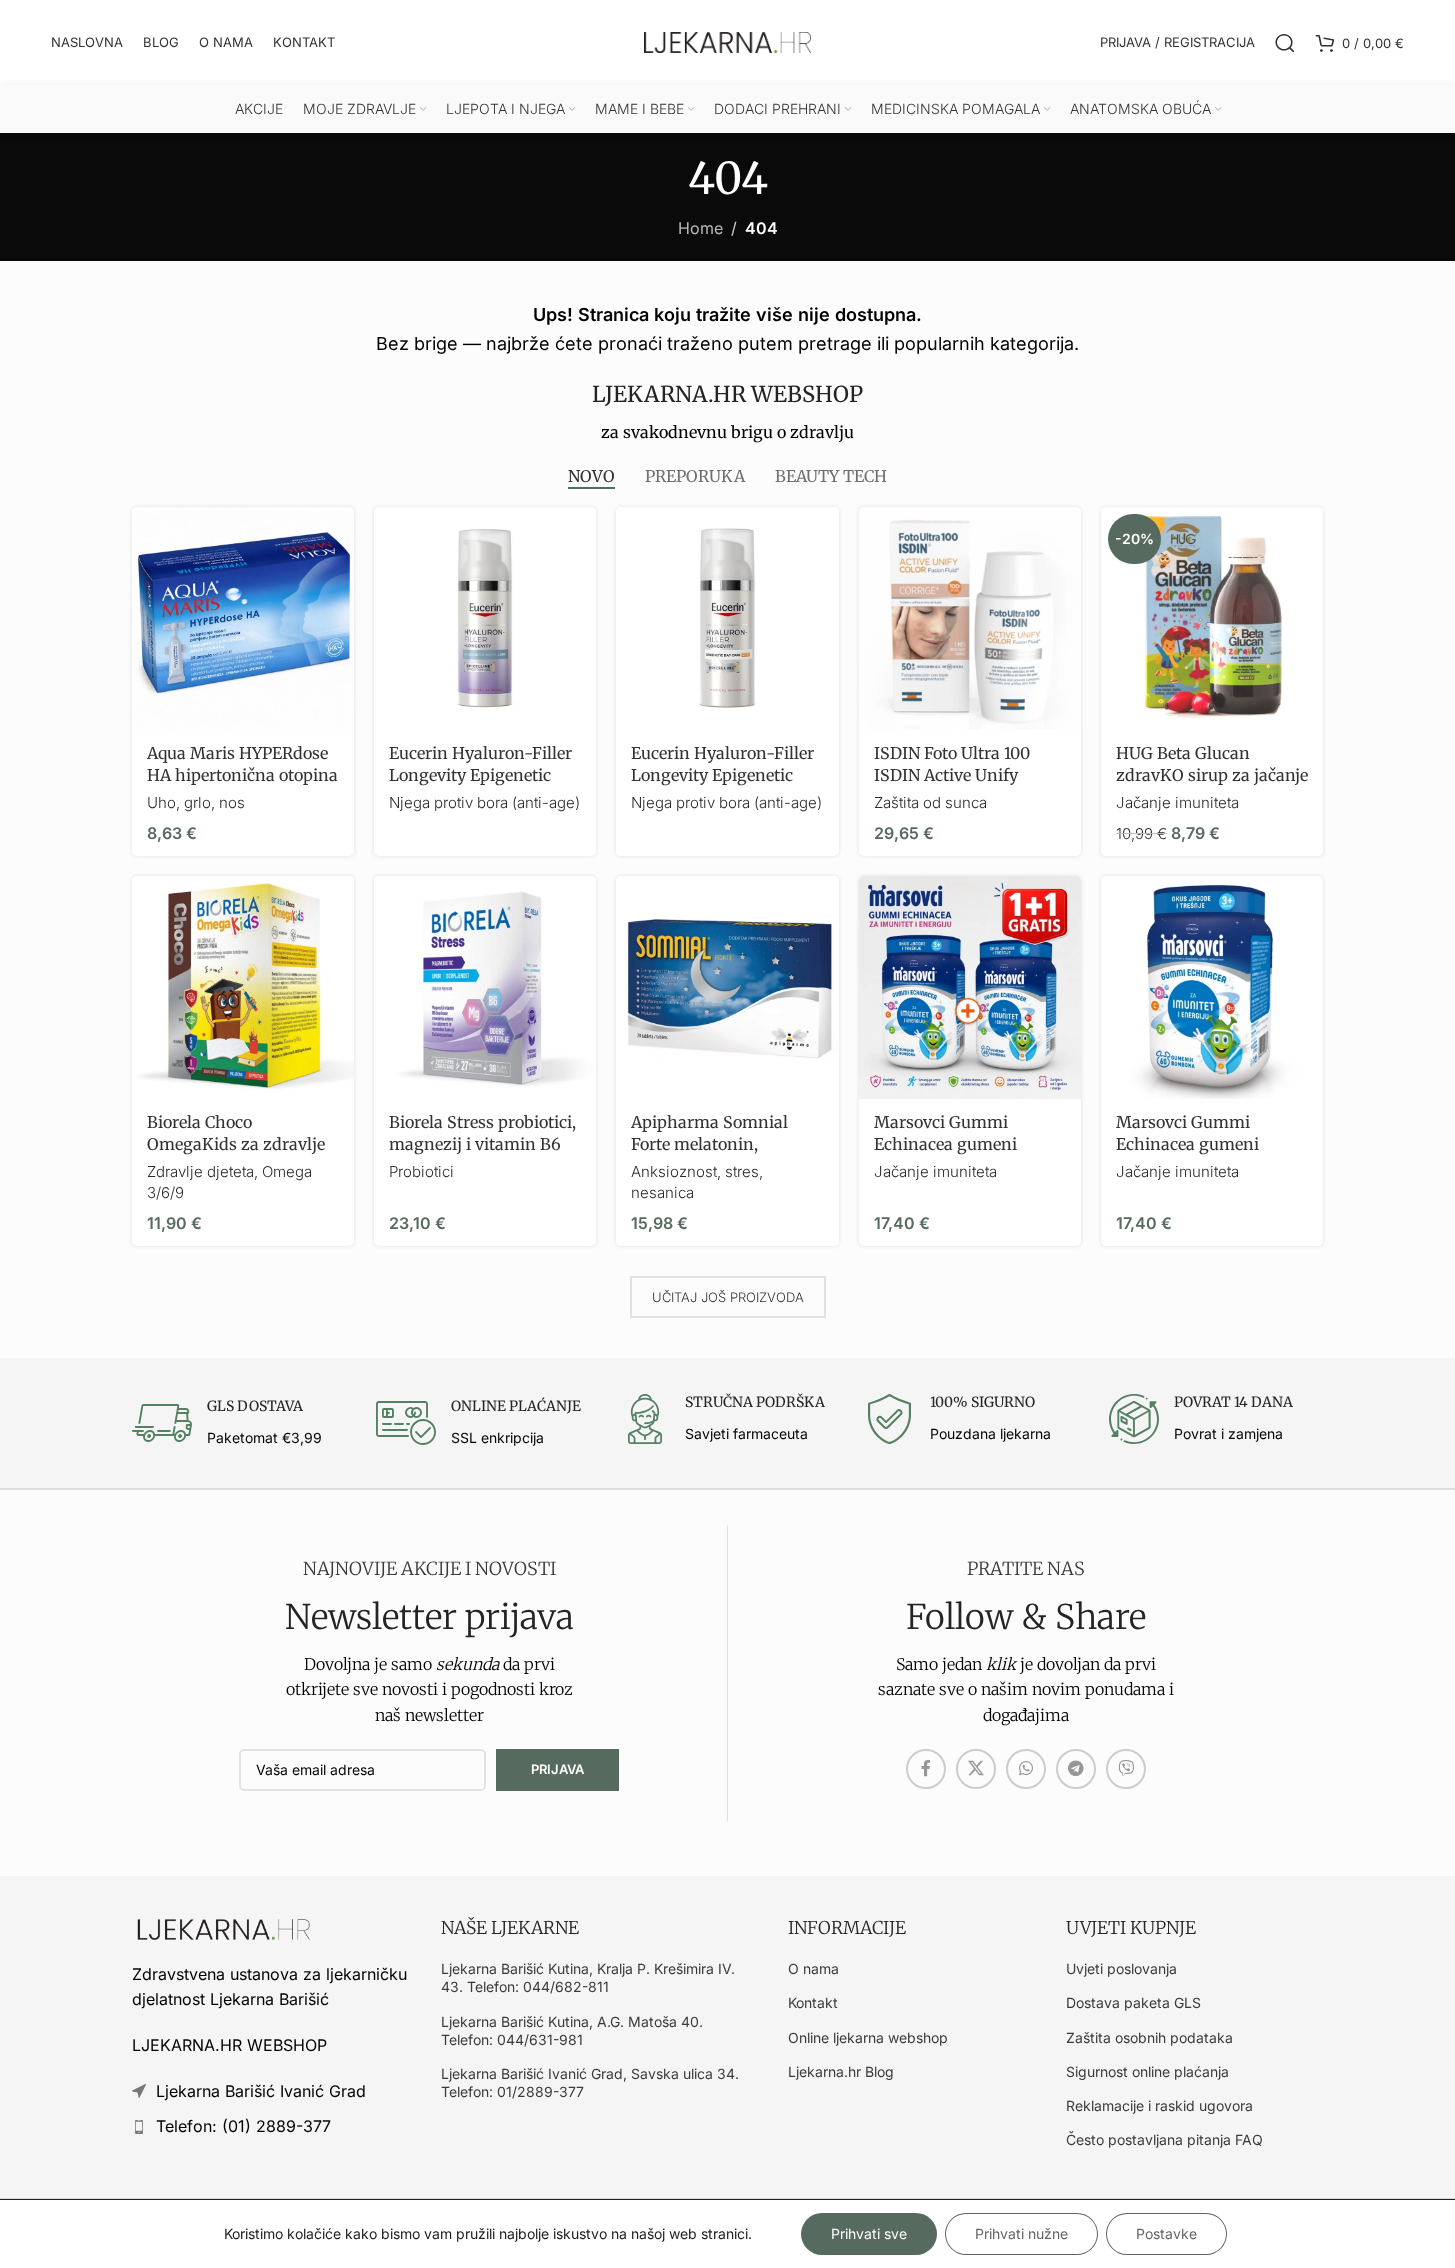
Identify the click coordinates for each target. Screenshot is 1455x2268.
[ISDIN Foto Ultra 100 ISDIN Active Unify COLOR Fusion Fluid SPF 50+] (970, 618)
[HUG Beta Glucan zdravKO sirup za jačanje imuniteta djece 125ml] (1212, 618)
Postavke (1166, 2233)
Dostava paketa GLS (1133, 2002)
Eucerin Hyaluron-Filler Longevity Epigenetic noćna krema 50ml (480, 775)
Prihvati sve (869, 2233)
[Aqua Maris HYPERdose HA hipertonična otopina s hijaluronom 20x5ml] (243, 618)
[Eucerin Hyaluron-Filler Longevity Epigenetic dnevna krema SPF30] (727, 618)
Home (700, 228)
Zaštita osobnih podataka (1149, 2037)
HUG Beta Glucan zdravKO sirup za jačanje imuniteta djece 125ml (1212, 775)
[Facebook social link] (926, 1769)
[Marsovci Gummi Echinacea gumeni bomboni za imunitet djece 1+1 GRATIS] (970, 987)
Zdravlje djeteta (200, 1171)
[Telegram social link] (1076, 1769)
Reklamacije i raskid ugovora (1159, 2105)
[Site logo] (728, 41)
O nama (813, 1968)
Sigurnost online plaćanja (1147, 2071)
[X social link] (976, 1769)
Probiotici (421, 1171)
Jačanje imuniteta (1177, 802)
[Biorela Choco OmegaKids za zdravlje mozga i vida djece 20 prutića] (243, 987)
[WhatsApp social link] (1026, 1769)
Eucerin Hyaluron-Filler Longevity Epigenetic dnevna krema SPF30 (722, 775)
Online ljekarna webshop (868, 2037)
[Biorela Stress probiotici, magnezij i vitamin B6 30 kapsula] (485, 987)
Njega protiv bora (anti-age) (484, 802)
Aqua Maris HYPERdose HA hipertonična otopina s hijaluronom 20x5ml (242, 775)
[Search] (1285, 43)
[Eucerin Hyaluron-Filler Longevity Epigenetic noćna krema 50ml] (485, 618)
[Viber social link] (1126, 1769)
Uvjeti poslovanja (1121, 1968)
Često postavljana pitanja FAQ (1164, 2139)
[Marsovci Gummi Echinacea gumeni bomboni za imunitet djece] (1212, 987)
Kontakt (813, 2002)
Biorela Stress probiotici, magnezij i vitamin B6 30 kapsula (482, 1144)
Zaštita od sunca (930, 802)
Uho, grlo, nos (196, 802)
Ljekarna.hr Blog (841, 2071)
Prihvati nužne (1021, 2233)
